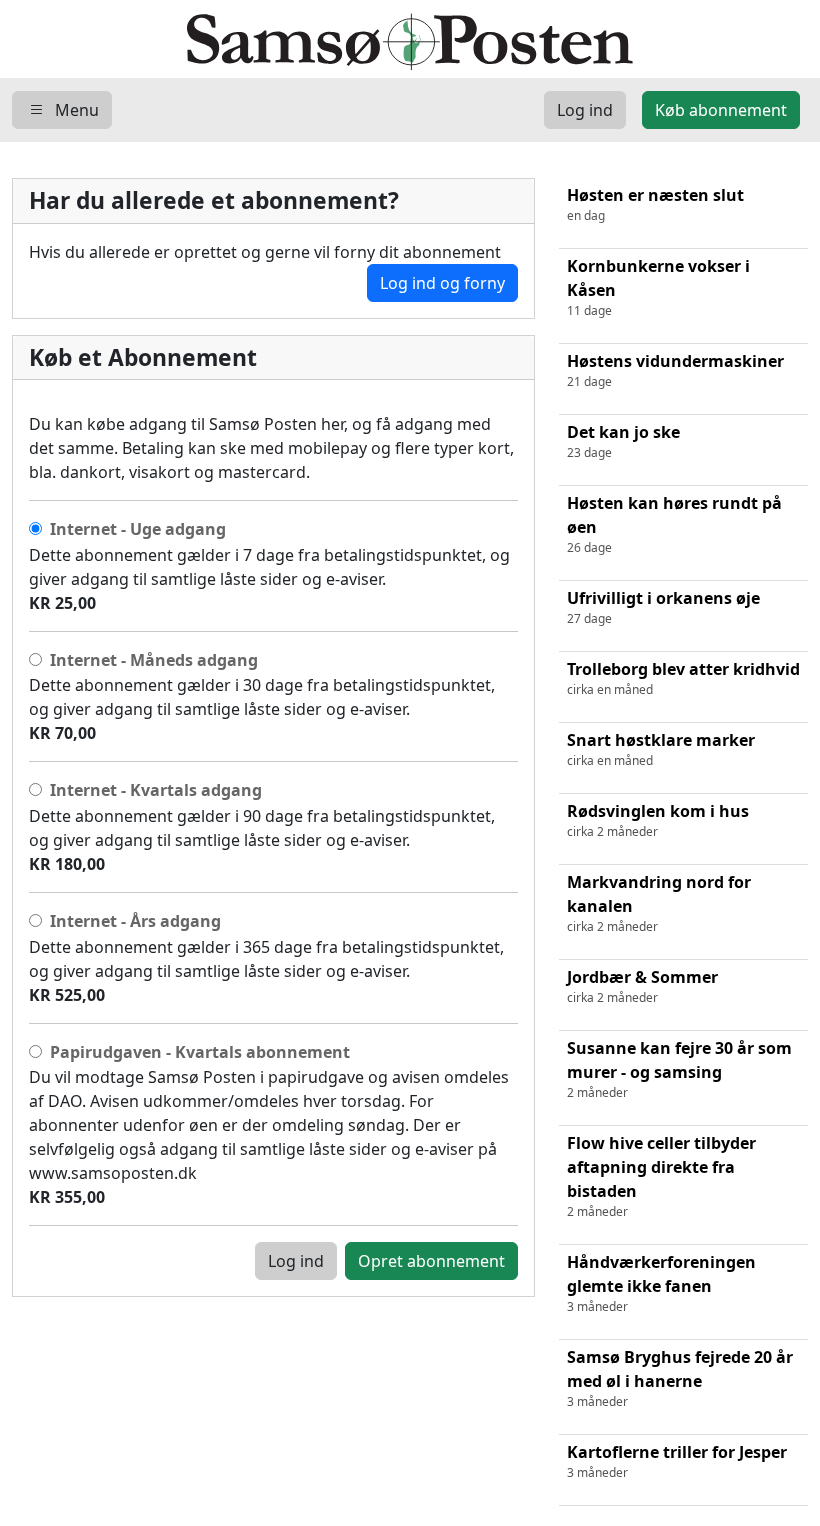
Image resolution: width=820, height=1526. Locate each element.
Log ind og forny (442, 283)
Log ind (296, 1261)
